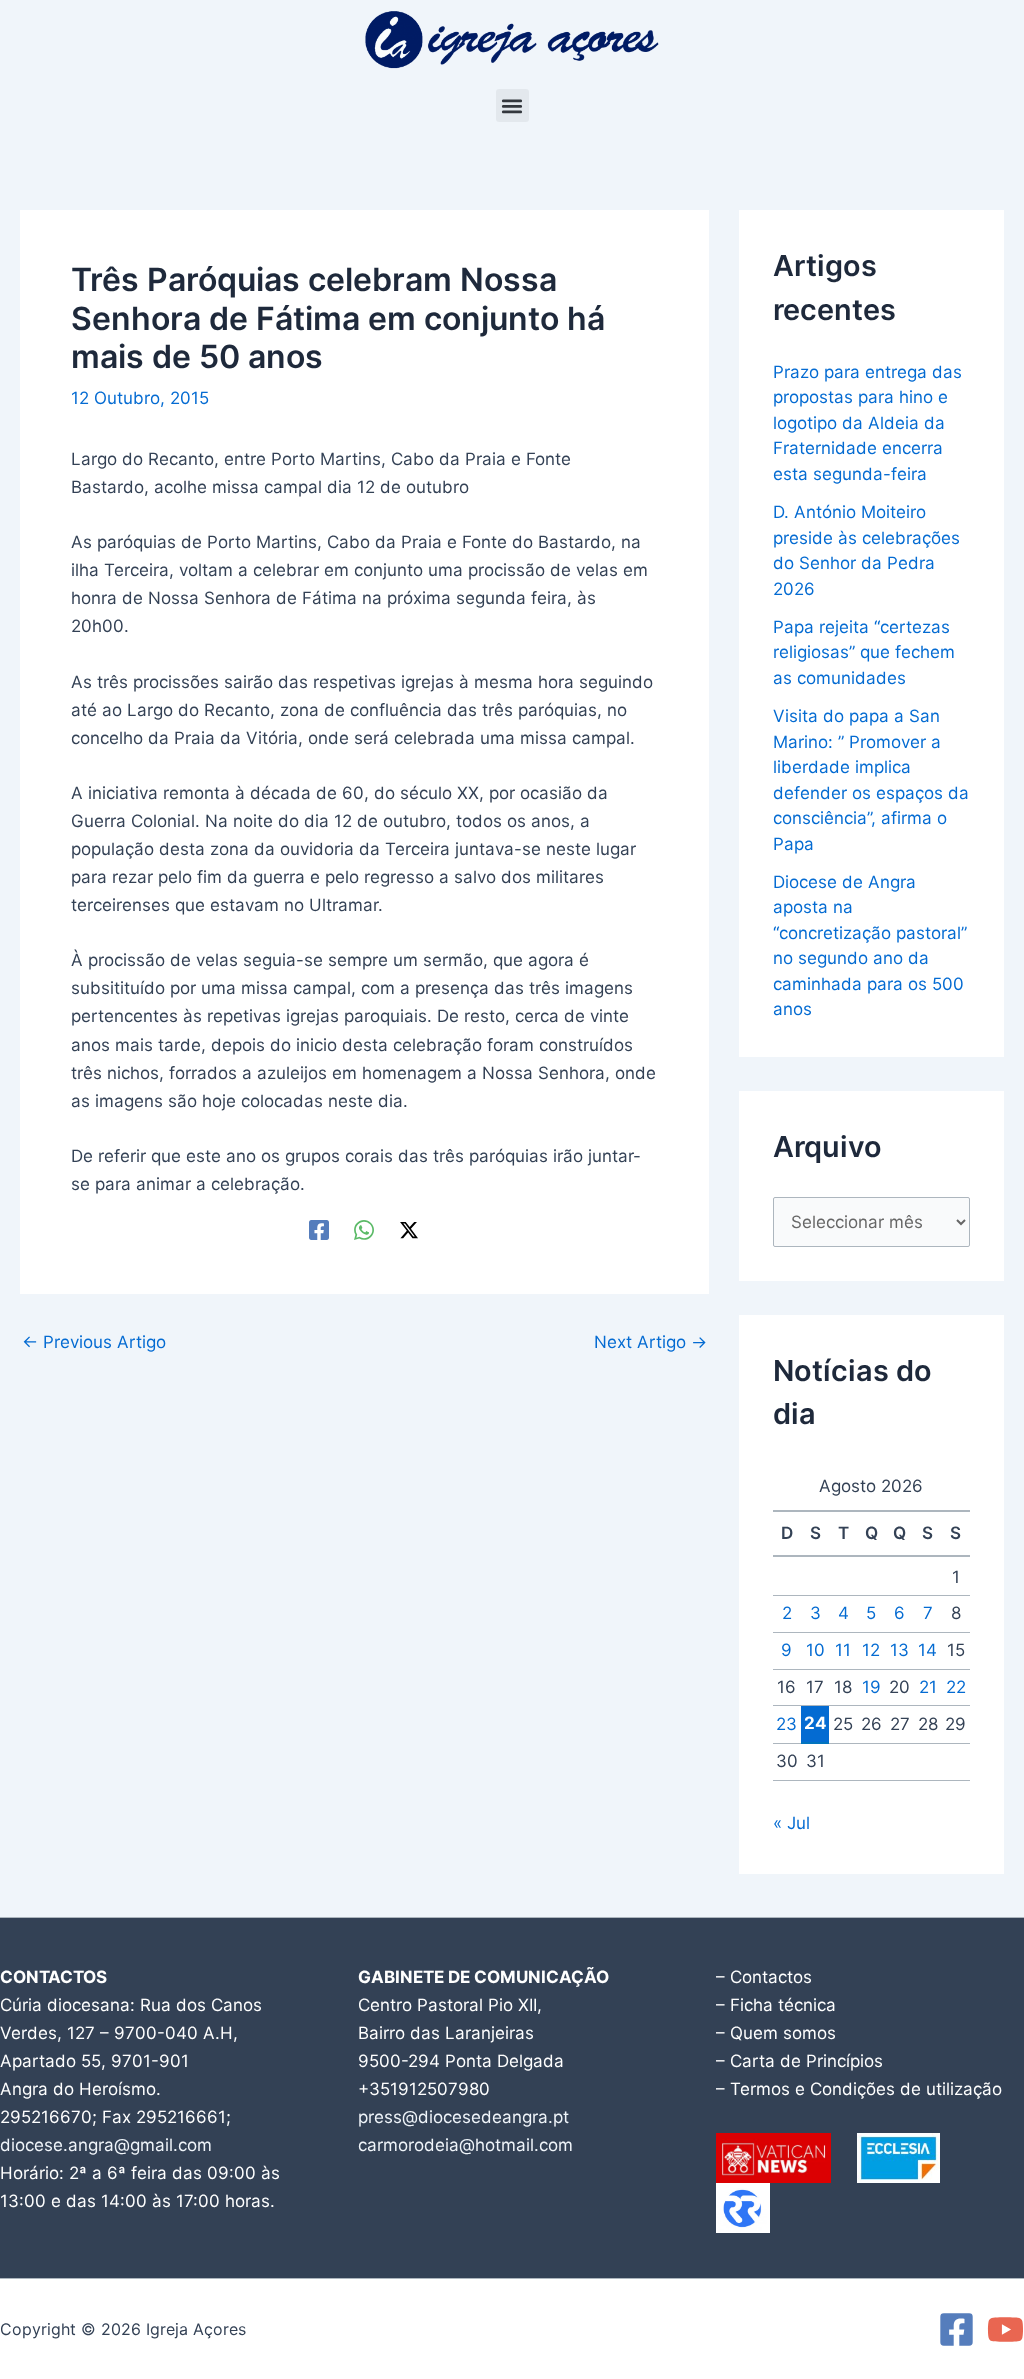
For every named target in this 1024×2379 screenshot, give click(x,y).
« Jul (791, 1823)
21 (928, 1687)
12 (871, 1650)
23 (786, 1724)
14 (927, 1650)
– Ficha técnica (776, 2005)
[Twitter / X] (409, 1229)
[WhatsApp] (364, 1229)
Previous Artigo (94, 1342)
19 (871, 1687)
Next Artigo (650, 1342)
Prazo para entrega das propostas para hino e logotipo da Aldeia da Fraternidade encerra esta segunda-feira (867, 423)
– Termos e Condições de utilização (859, 2089)
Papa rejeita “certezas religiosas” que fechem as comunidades (864, 652)
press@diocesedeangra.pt (463, 2117)
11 (843, 1650)
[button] (512, 105)
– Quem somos (776, 2033)
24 (815, 1723)
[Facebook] (319, 1229)
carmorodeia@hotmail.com (465, 2145)
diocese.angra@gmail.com (106, 2145)
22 (956, 1687)
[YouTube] (1005, 2329)
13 (899, 1650)
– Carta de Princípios (799, 2061)
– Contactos (764, 1977)
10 (815, 1650)
